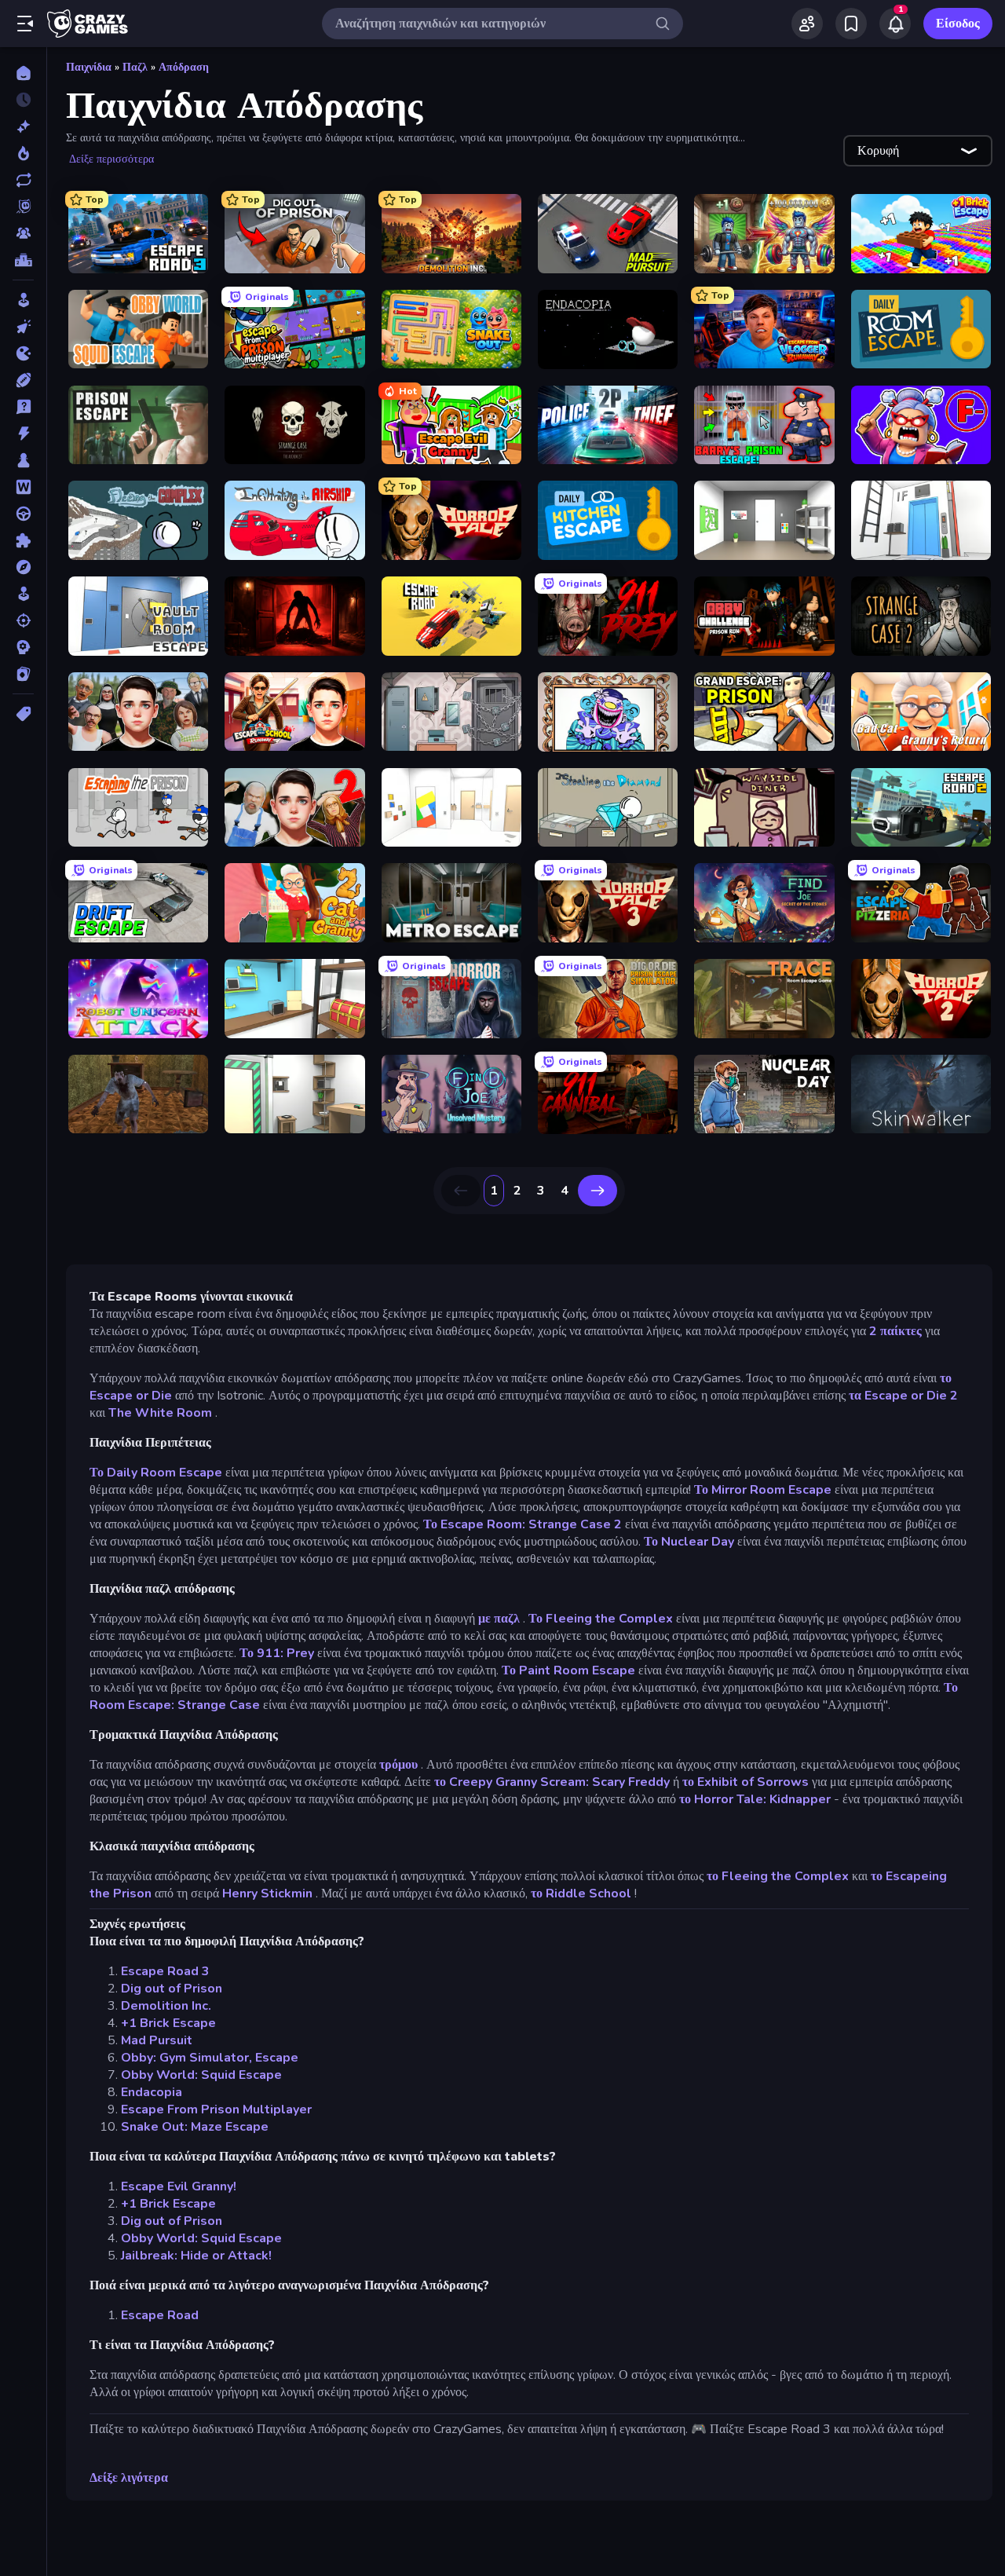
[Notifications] (895, 24)
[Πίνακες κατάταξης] (23, 260)
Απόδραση (184, 67)
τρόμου (398, 1765)
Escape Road (160, 2315)
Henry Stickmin (267, 1894)
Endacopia (152, 2092)
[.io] (23, 353)
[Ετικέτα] (23, 714)
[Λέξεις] (23, 487)
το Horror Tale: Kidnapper (755, 1799)
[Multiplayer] (23, 233)
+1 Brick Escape (168, 2023)
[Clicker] (23, 327)
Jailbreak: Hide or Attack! (196, 2256)
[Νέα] (23, 126)
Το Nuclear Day (689, 1542)
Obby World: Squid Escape (201, 2075)
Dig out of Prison (172, 1989)
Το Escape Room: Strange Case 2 (523, 1524)
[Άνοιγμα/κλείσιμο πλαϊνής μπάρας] (25, 24)
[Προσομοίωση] (23, 594)
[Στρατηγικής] (23, 647)
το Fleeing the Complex (778, 1876)
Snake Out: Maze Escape (195, 2127)
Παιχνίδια (89, 67)
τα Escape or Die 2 (903, 1396)
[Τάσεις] (23, 153)
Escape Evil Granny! (179, 2186)
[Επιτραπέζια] (23, 460)
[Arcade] (23, 300)
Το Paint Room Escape (568, 1670)
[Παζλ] (23, 540)
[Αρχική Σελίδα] (23, 73)
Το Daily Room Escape (156, 1473)
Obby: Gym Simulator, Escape (210, 2058)
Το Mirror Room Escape (763, 1490)
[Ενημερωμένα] (23, 180)
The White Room (160, 1413)
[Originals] (23, 207)
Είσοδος (958, 24)
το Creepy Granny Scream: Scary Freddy (552, 1782)
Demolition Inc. (166, 2006)
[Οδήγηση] (23, 514)
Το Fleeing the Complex (601, 1619)
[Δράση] (23, 434)
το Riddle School (581, 1894)
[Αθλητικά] (23, 380)
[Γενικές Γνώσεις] (23, 407)
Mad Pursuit (157, 2040)
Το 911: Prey (277, 1653)
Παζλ (135, 67)
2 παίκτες (895, 1331)
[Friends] (807, 24)
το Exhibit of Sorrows (746, 1782)
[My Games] (851, 24)
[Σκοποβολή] (23, 620)
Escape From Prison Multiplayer (216, 2109)
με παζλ (499, 1619)
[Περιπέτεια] (23, 567)
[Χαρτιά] (23, 674)
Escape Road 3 (165, 1971)
